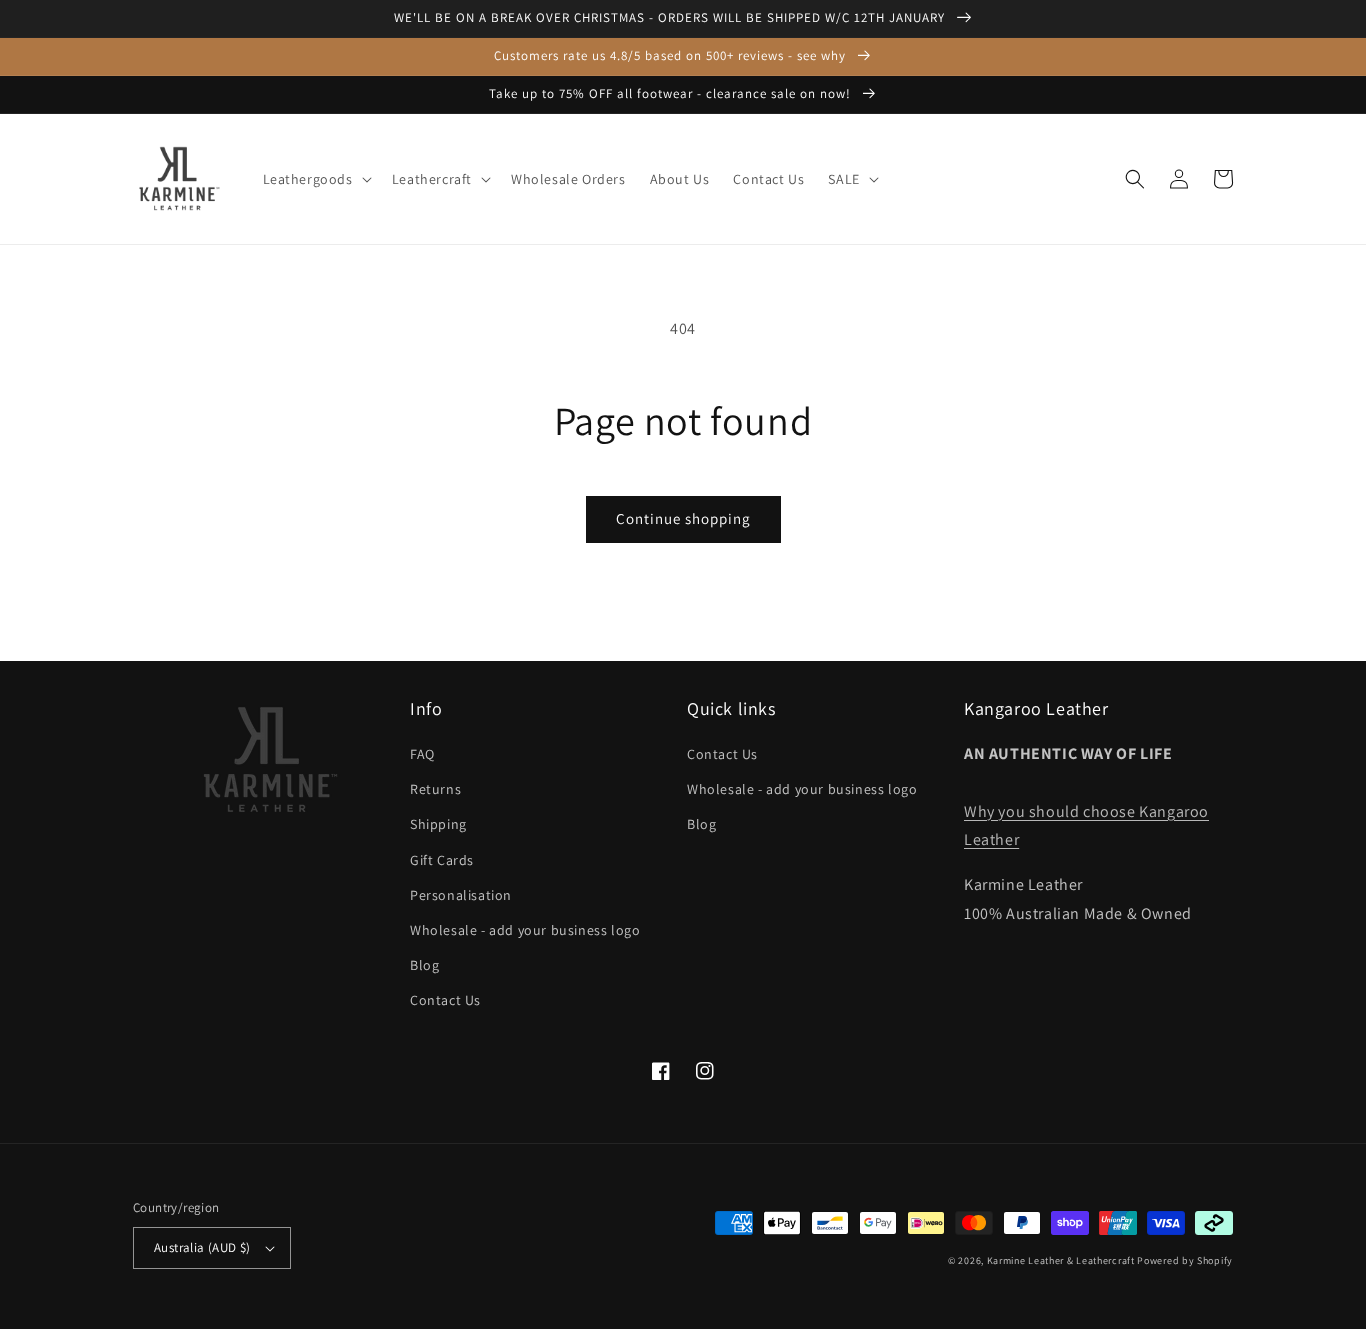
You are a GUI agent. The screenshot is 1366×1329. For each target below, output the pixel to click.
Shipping (438, 824)
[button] (315, 179)
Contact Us (445, 1000)
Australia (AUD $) (202, 1247)
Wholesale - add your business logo (525, 930)
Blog (424, 965)
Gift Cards (442, 860)
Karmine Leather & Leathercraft (1061, 1260)
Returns (435, 789)
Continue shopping (683, 518)
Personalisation (461, 895)
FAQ (422, 754)
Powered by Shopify (1185, 1260)
